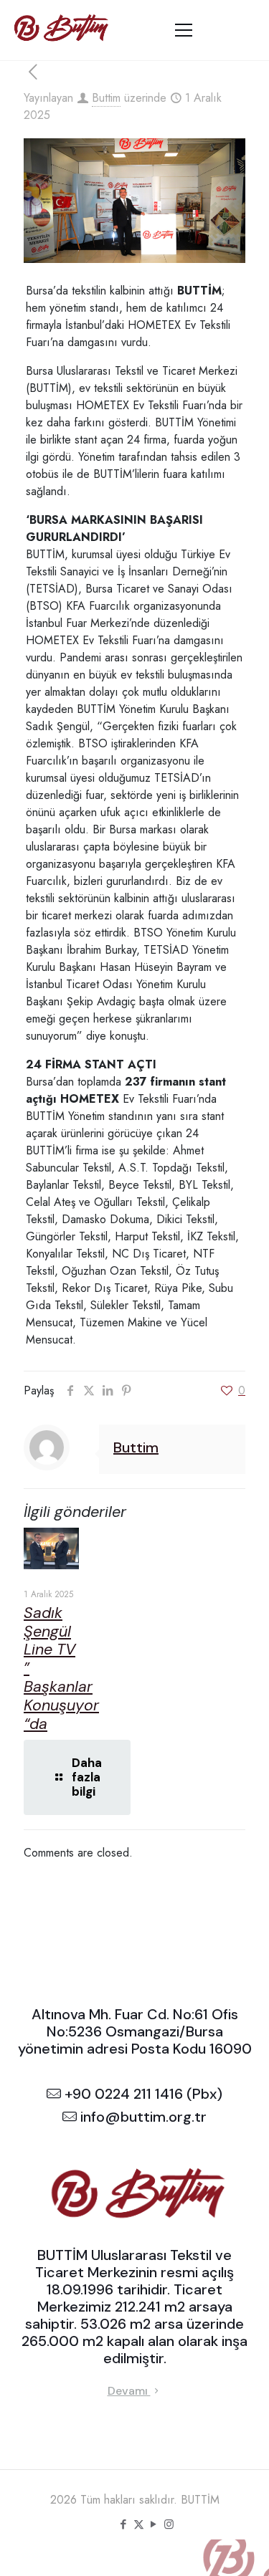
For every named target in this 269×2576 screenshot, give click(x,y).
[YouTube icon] (154, 2524)
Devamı (129, 2391)
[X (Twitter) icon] (139, 2524)
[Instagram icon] (169, 2524)
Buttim (106, 98)
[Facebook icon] (124, 2524)
